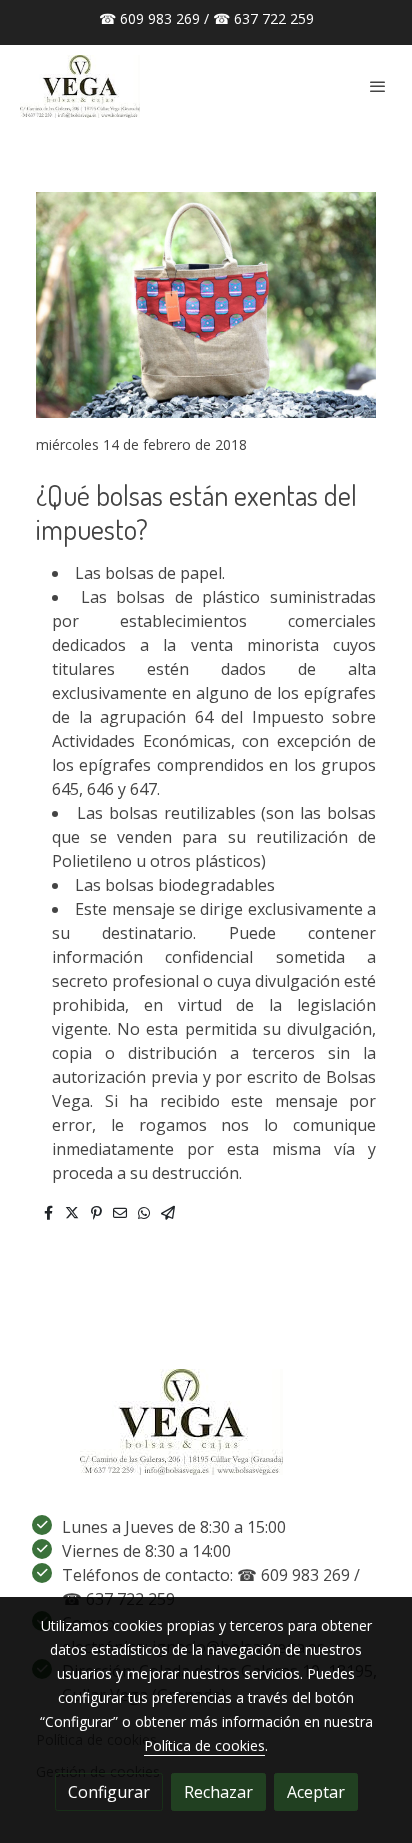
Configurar (109, 1792)
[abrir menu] (378, 86)
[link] (80, 86)
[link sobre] (206, 1434)
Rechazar (218, 1792)
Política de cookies (204, 1745)
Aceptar (316, 1792)
